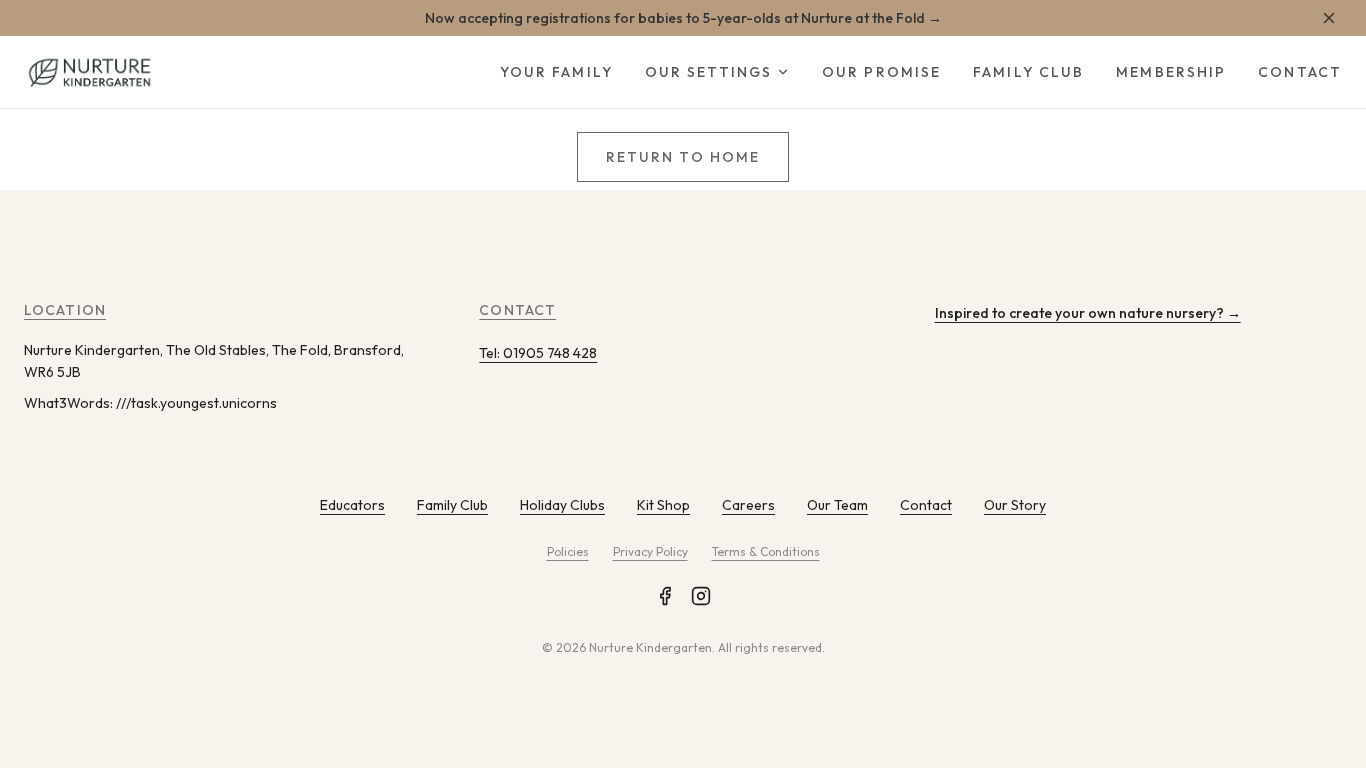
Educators (352, 505)
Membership (1171, 72)
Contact (1300, 72)
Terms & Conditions (766, 551)
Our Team (837, 505)
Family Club (1028, 72)
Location (65, 310)
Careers (748, 505)
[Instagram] (701, 596)
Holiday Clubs (562, 505)
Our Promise (881, 72)
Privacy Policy (650, 551)
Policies (568, 551)
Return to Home (683, 157)
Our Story (1015, 505)
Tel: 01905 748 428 (538, 353)
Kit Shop (663, 505)
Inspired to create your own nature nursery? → (1088, 313)
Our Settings (708, 72)
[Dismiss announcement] (1329, 18)
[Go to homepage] (89, 72)
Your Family (556, 72)
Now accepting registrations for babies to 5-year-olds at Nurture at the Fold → (683, 18)
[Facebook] (665, 596)
